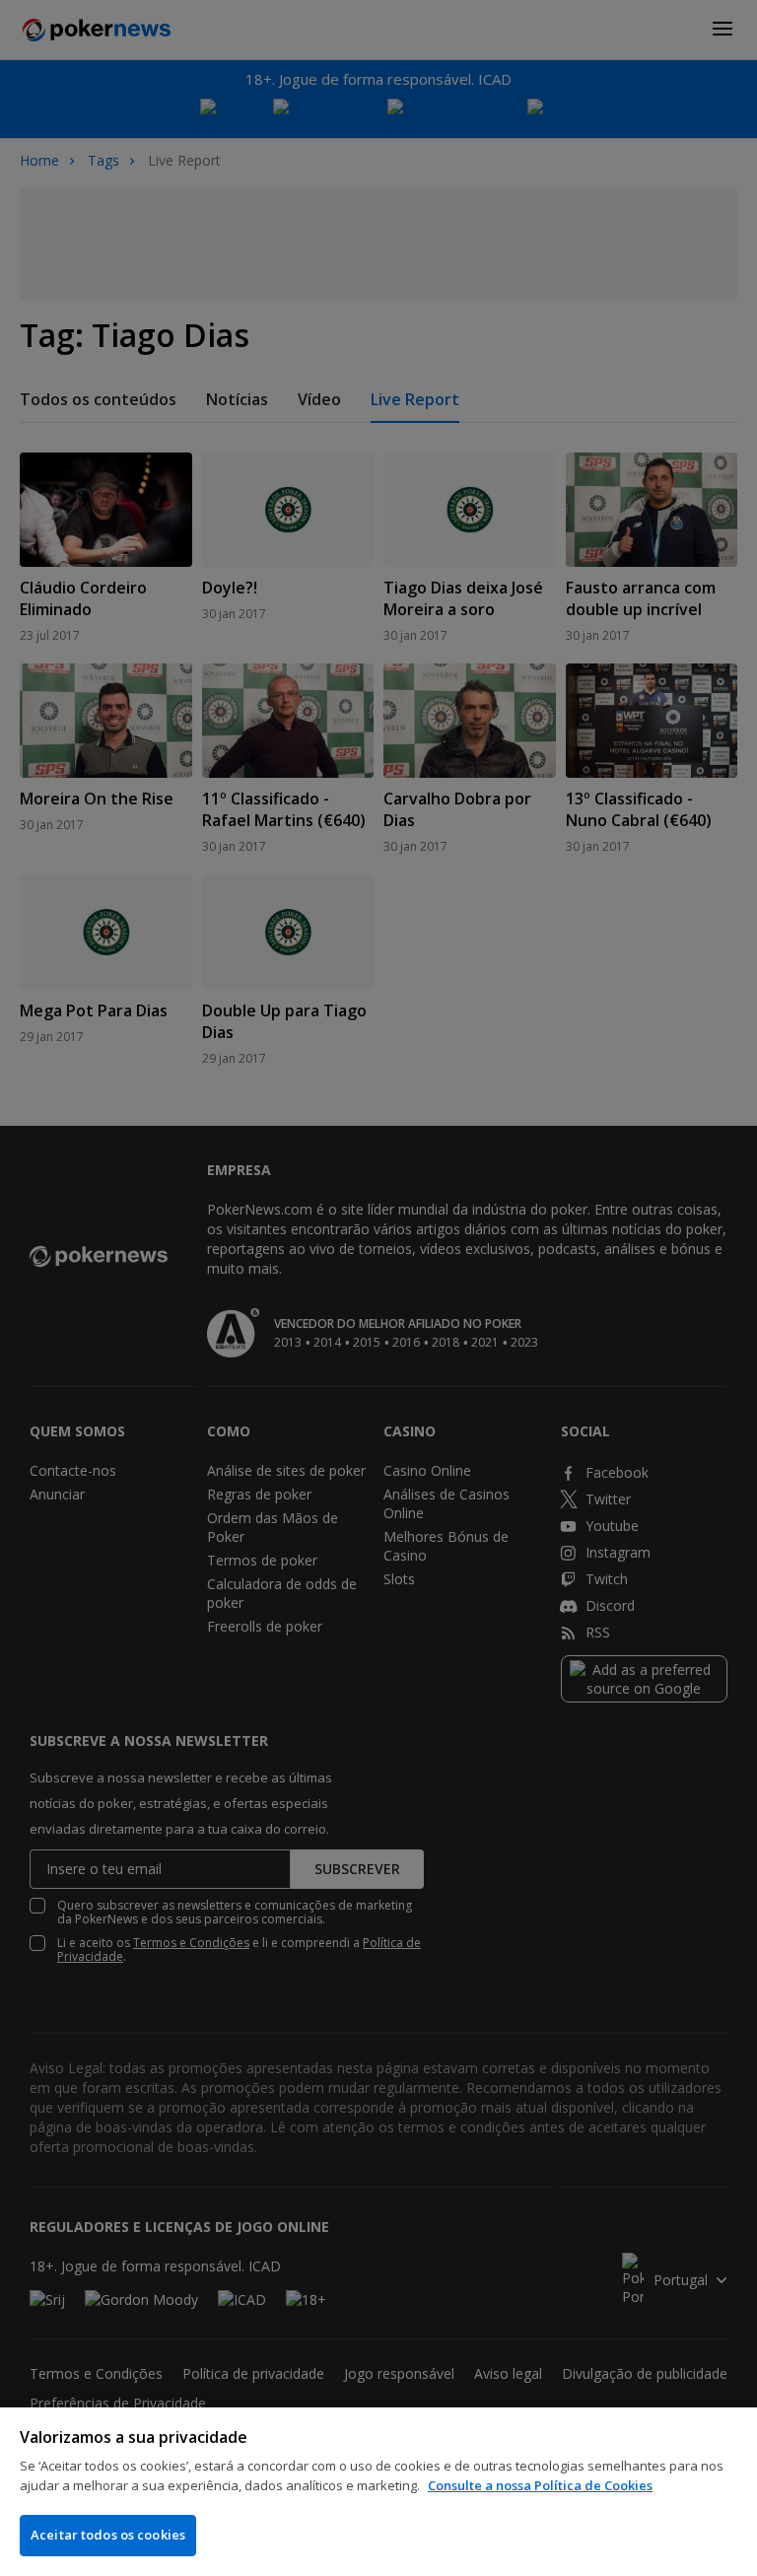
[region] (378, 2492)
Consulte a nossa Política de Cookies (540, 2485)
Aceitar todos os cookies (108, 2535)
